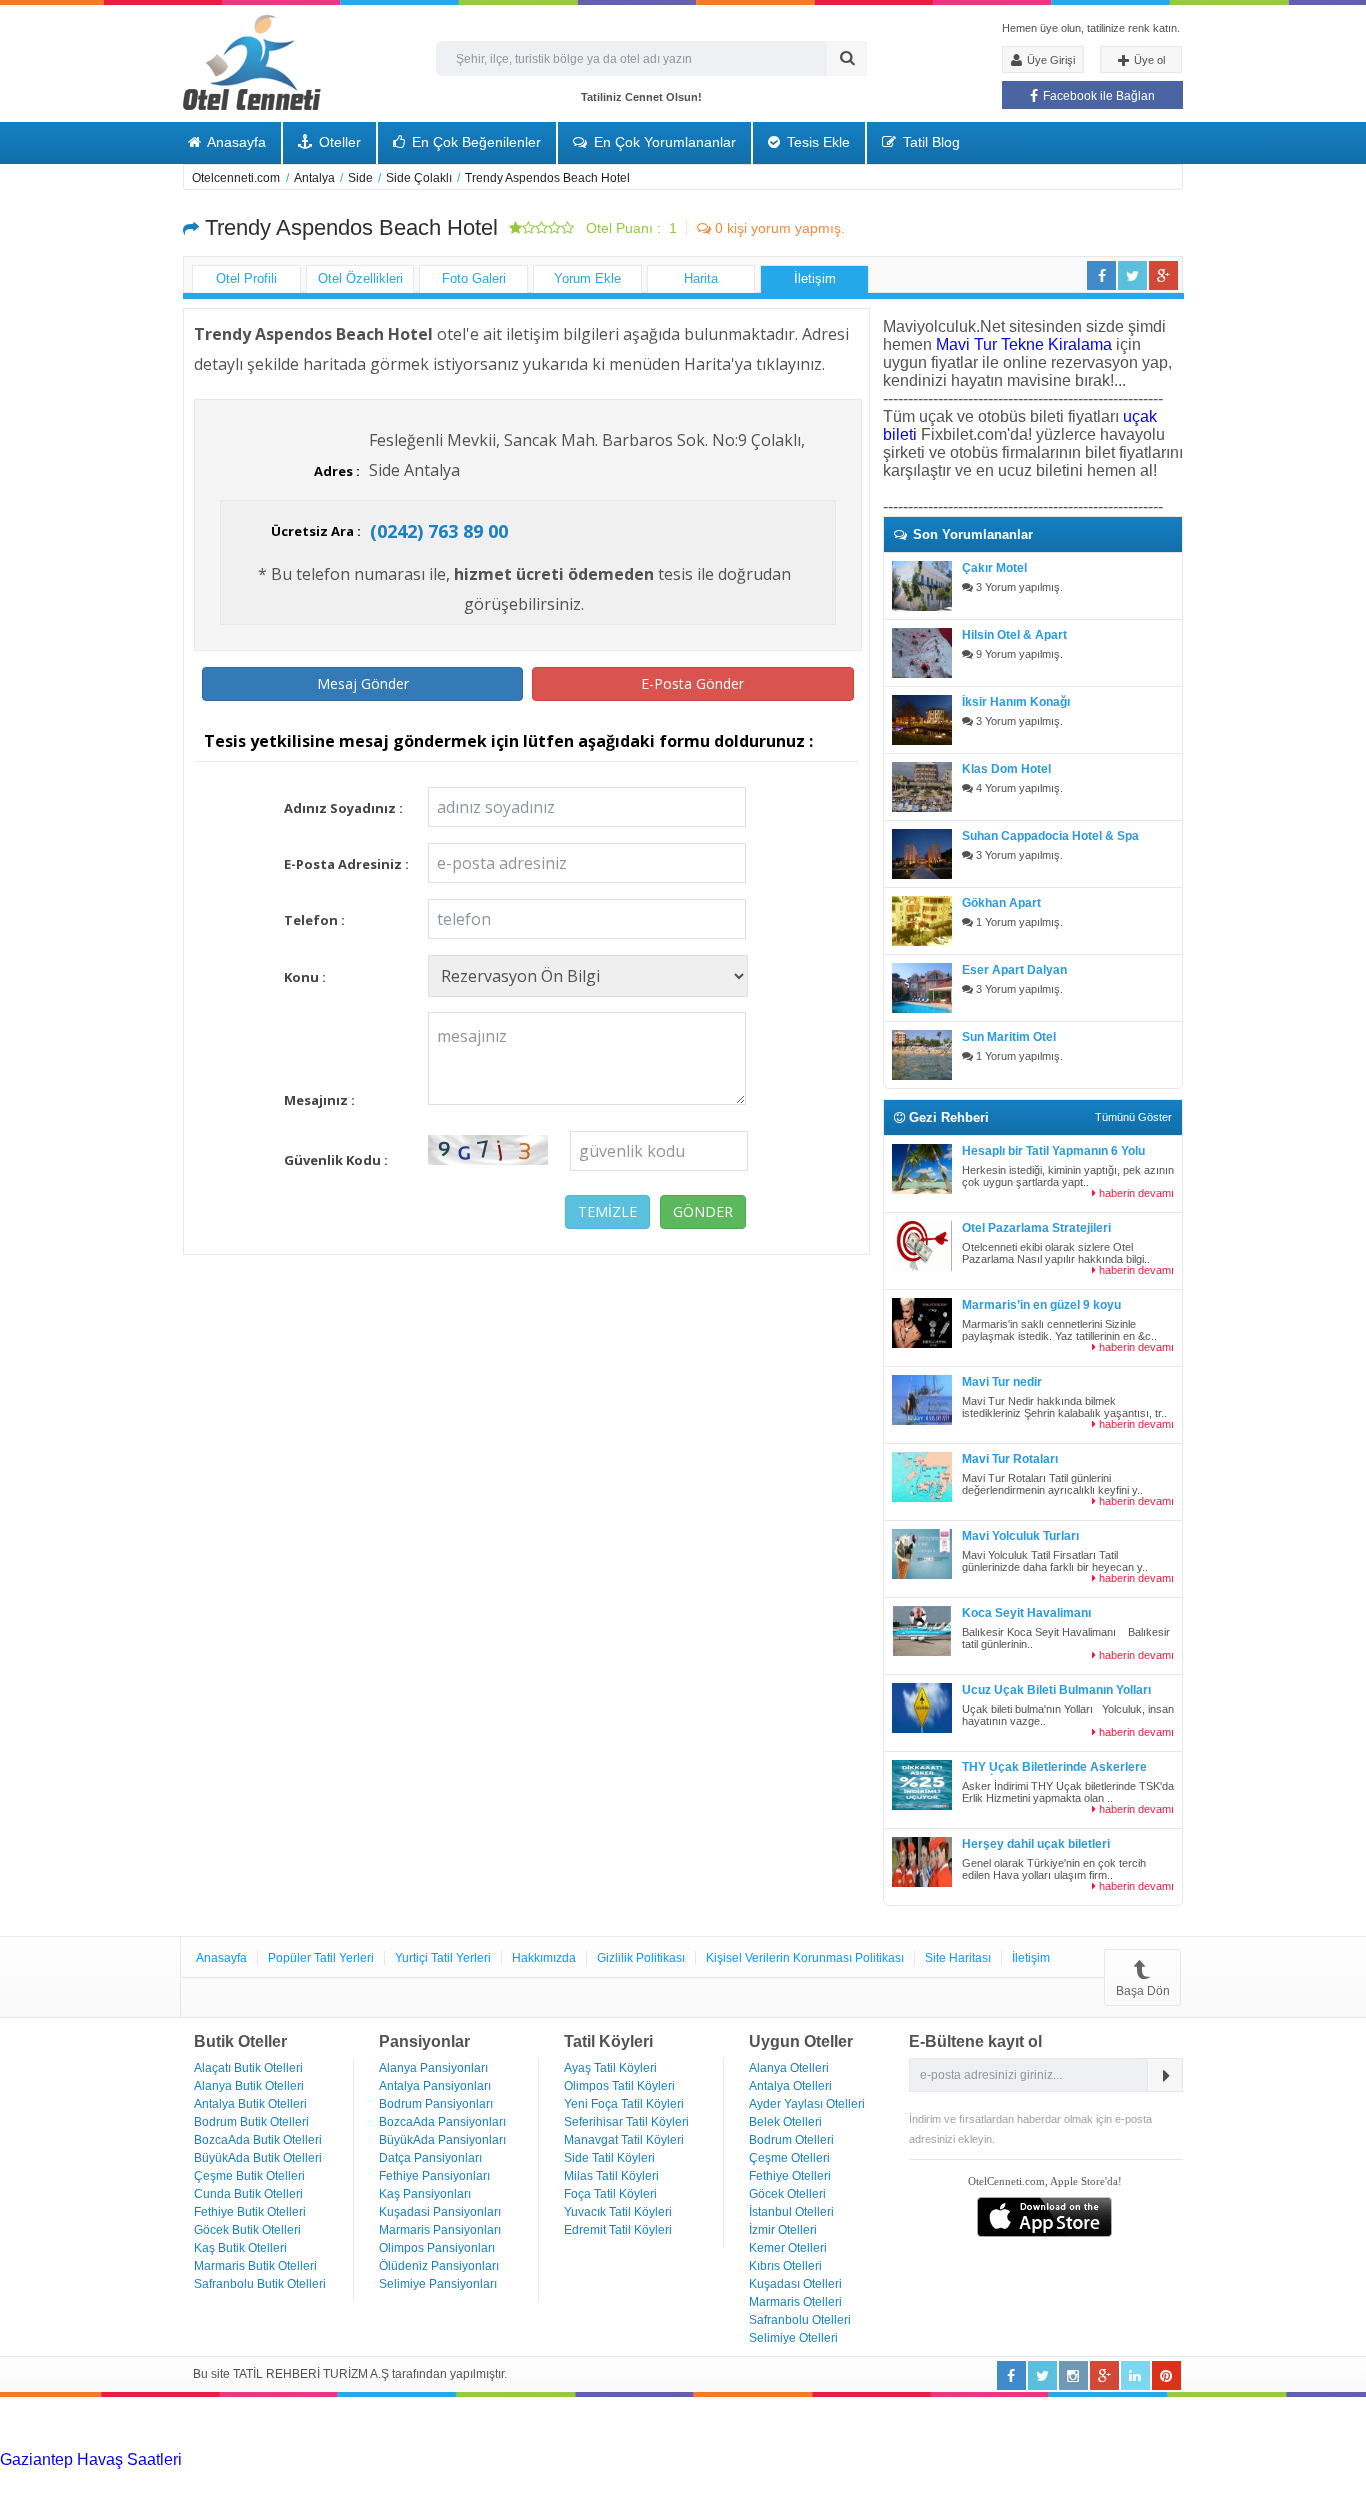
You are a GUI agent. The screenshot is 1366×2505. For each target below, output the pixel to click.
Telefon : (314, 920)
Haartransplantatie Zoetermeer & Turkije (424, 2477)
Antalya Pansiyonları (435, 2086)
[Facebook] (1011, 2375)
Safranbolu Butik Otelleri (260, 2284)
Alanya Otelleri (789, 2068)
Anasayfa (235, 142)
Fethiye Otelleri (790, 2176)
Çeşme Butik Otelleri (249, 2176)
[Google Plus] (1104, 2375)
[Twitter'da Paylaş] (1132, 275)
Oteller (338, 142)
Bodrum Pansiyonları (436, 2104)
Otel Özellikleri (360, 278)
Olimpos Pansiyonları (437, 2248)
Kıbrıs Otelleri (785, 2266)
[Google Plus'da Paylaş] (1163, 275)
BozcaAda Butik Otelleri (258, 2140)
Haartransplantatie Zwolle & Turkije (695, 2477)
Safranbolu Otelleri (800, 2320)
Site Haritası (958, 1958)
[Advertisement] (150, 2422)
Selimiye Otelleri (793, 2338)
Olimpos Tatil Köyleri (619, 2086)
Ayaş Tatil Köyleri (610, 2068)
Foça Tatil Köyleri (610, 2194)
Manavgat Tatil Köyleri (624, 2140)
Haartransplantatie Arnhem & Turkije (1103, 2459)
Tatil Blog (929, 142)
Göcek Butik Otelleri (247, 2230)
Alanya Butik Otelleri (249, 2086)
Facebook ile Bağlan (1097, 96)
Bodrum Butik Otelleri (251, 2122)
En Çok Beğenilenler (474, 142)
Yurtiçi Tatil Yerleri (443, 1958)
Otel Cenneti (252, 62)
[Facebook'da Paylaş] (1101, 275)
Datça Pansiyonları (430, 2158)
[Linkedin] (1073, 2375)
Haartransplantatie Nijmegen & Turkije (835, 2459)
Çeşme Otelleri (789, 2158)
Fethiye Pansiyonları (434, 2176)
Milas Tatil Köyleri (611, 2176)
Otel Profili (246, 278)
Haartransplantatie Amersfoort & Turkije (139, 2477)
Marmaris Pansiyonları (440, 2230)
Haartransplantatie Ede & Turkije (115, 2495)
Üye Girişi (1049, 60)
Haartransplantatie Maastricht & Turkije (961, 2477)
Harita (701, 278)
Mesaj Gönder (363, 683)
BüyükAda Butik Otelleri (258, 2158)
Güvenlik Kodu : (336, 1160)
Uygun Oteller (801, 2041)
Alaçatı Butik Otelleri (248, 2068)
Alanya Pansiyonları (433, 2068)
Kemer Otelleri (788, 2248)
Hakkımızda (544, 1958)
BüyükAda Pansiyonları (442, 2140)
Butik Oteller (240, 2041)
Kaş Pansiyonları (425, 2194)
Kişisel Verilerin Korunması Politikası (805, 1958)
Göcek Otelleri (787, 2194)
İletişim (815, 278)
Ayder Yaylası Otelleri (807, 2104)
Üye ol (1148, 60)
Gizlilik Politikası (641, 1958)
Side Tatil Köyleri (609, 2158)
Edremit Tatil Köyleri (618, 2230)
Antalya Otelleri (790, 2086)
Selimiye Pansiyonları (438, 2284)
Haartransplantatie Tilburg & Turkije (307, 2459)
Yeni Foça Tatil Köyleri (624, 2104)
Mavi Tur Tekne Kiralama (1024, 344)
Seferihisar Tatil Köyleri (626, 2122)
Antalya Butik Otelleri (250, 2104)
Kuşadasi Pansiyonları (440, 2212)
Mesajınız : (319, 1100)
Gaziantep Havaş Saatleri (91, 2459)
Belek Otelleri (785, 2122)
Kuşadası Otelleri (795, 2284)
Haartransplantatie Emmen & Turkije (1231, 2477)
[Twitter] (1042, 2375)
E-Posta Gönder (692, 683)
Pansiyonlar (424, 2041)
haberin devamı (1135, 1193)
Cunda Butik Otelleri (248, 2194)
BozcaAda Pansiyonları (442, 2122)
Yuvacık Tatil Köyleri (618, 2212)
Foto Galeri (474, 278)
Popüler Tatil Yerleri (321, 1958)
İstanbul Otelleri (791, 2212)
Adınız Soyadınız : (343, 808)
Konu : (305, 977)
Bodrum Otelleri (791, 2140)
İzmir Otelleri (783, 2230)
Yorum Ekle (587, 278)
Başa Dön (1143, 1991)
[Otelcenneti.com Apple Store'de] (1044, 2231)
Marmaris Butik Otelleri (255, 2266)
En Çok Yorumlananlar (663, 142)
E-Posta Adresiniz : (346, 864)
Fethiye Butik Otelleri (250, 2212)
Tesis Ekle (816, 142)
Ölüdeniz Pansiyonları (439, 2266)
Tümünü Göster (1133, 1117)
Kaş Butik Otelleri (240, 2248)
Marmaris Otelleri (795, 2302)
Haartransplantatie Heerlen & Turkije (566, 2459)
